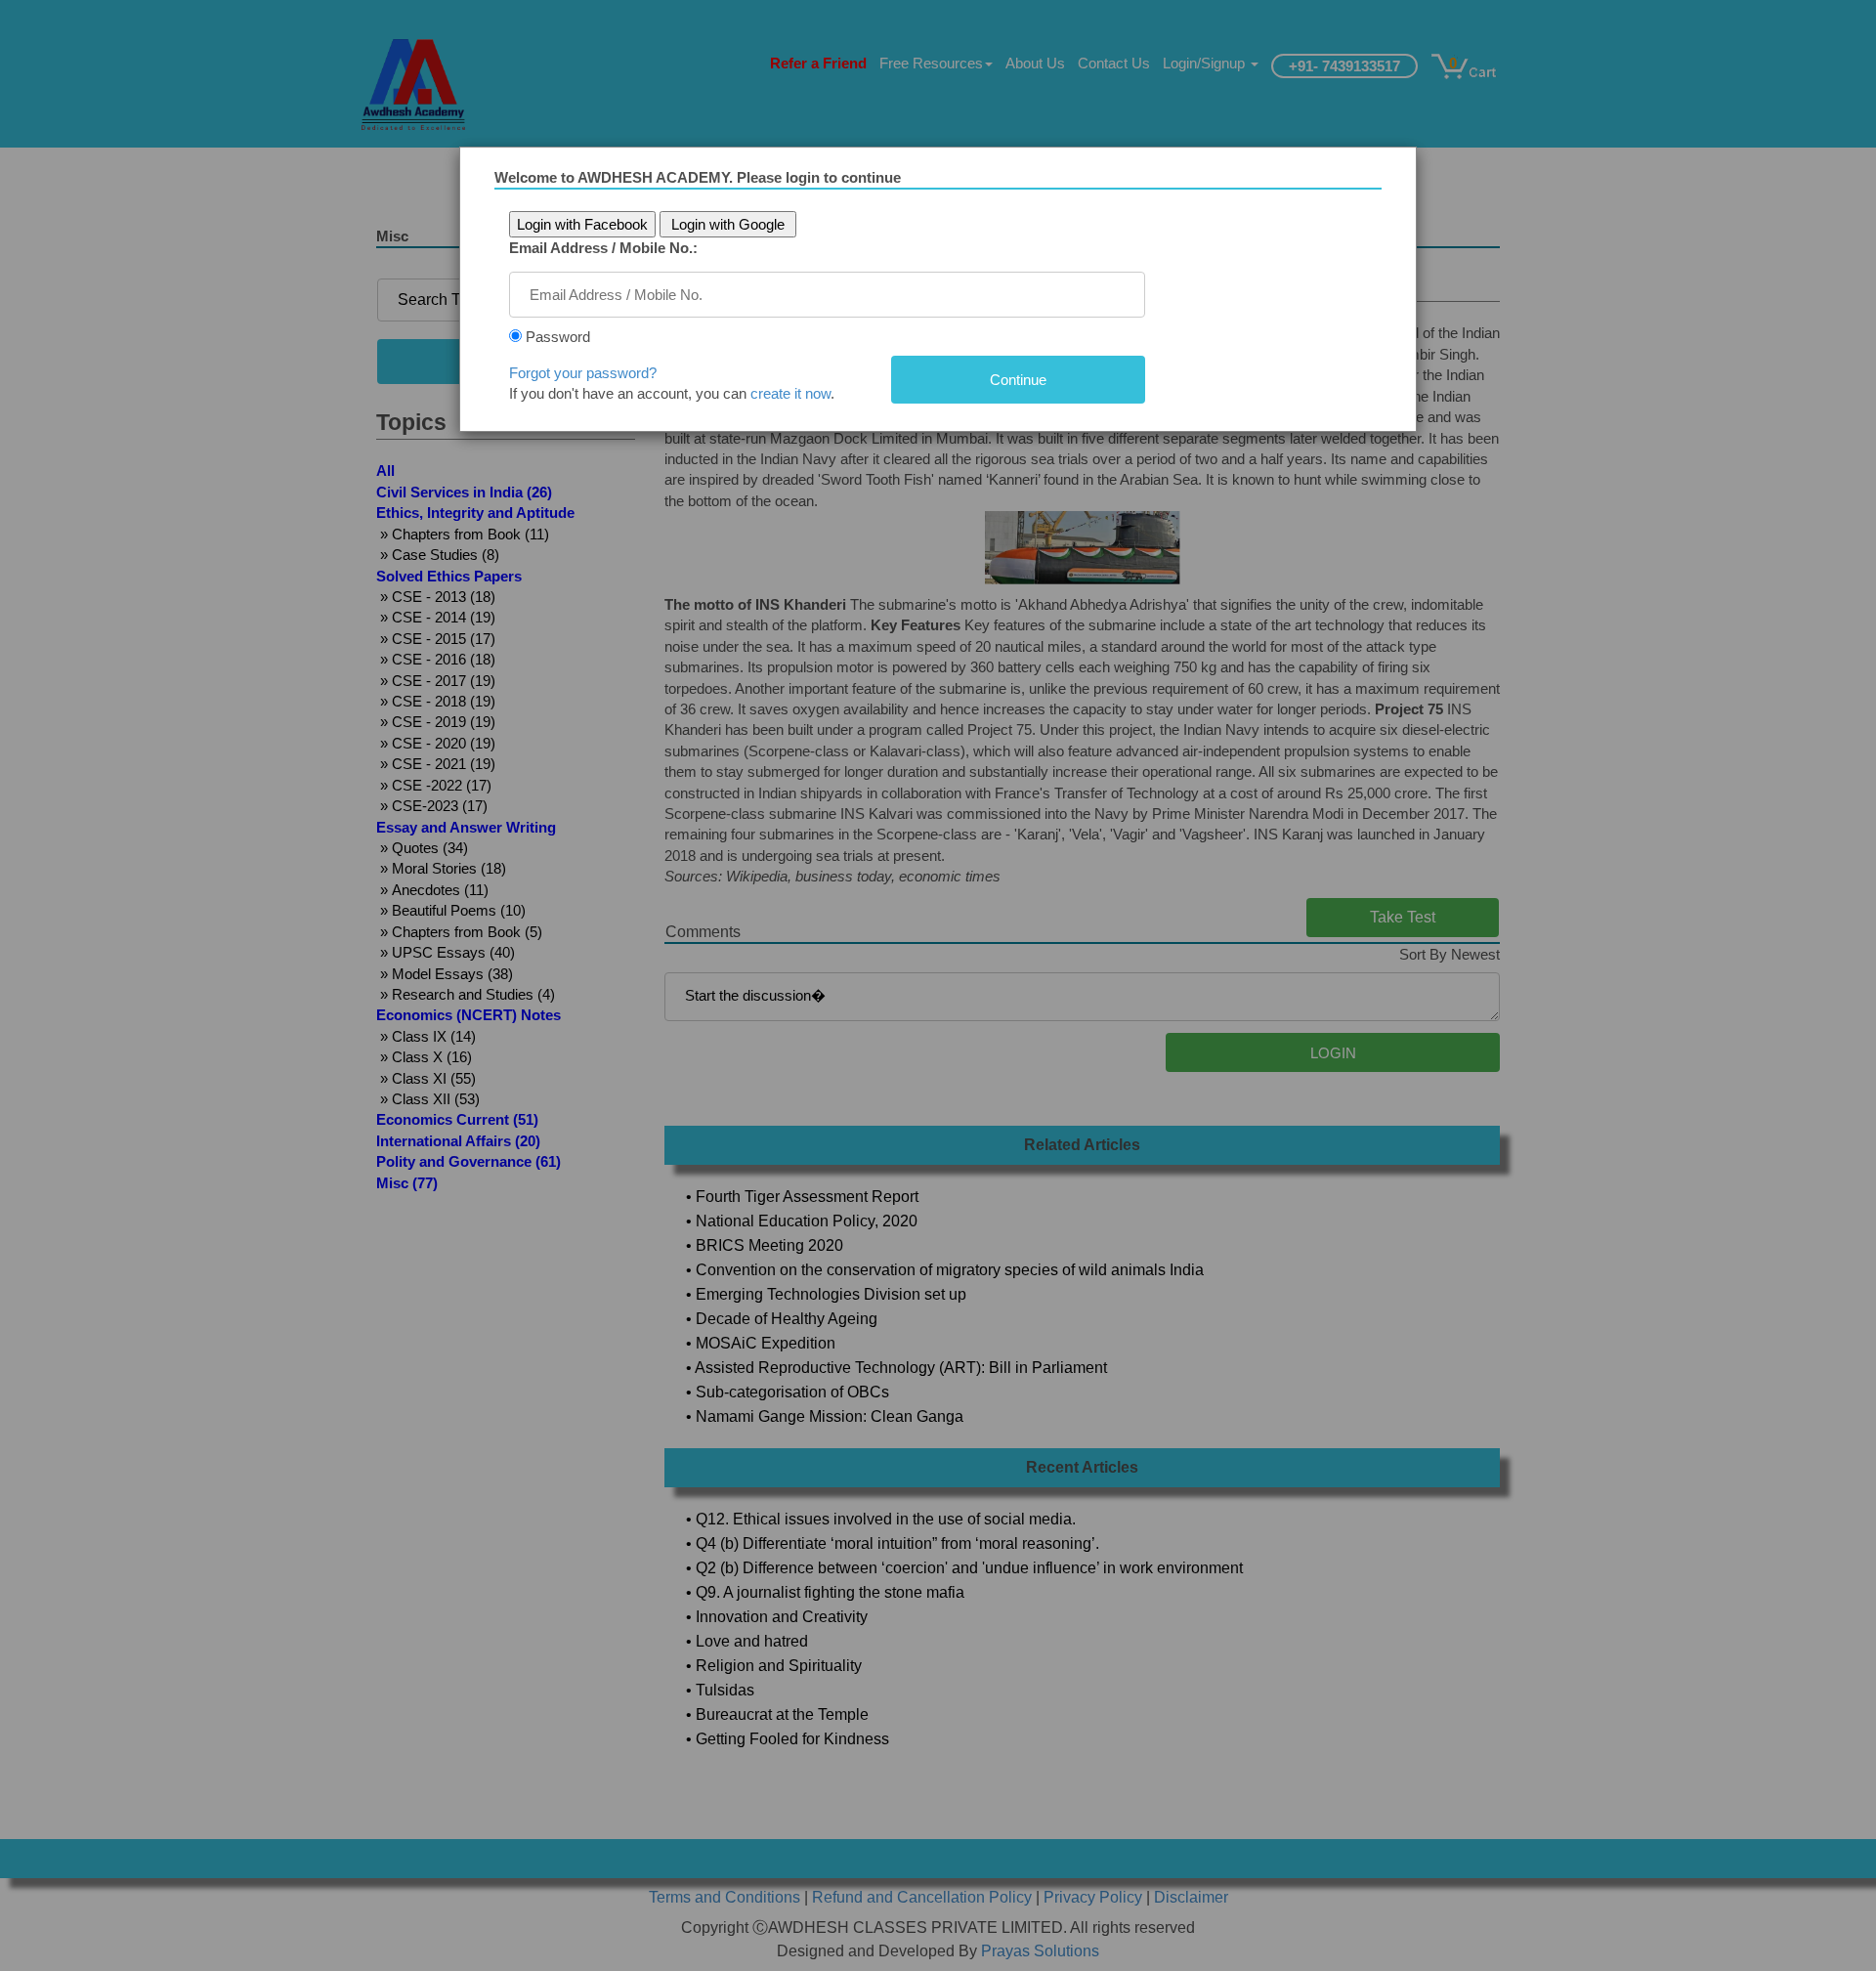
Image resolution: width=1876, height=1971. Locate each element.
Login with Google (728, 224)
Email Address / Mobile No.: (603, 248)
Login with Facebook (582, 224)
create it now (790, 393)
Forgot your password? (583, 373)
